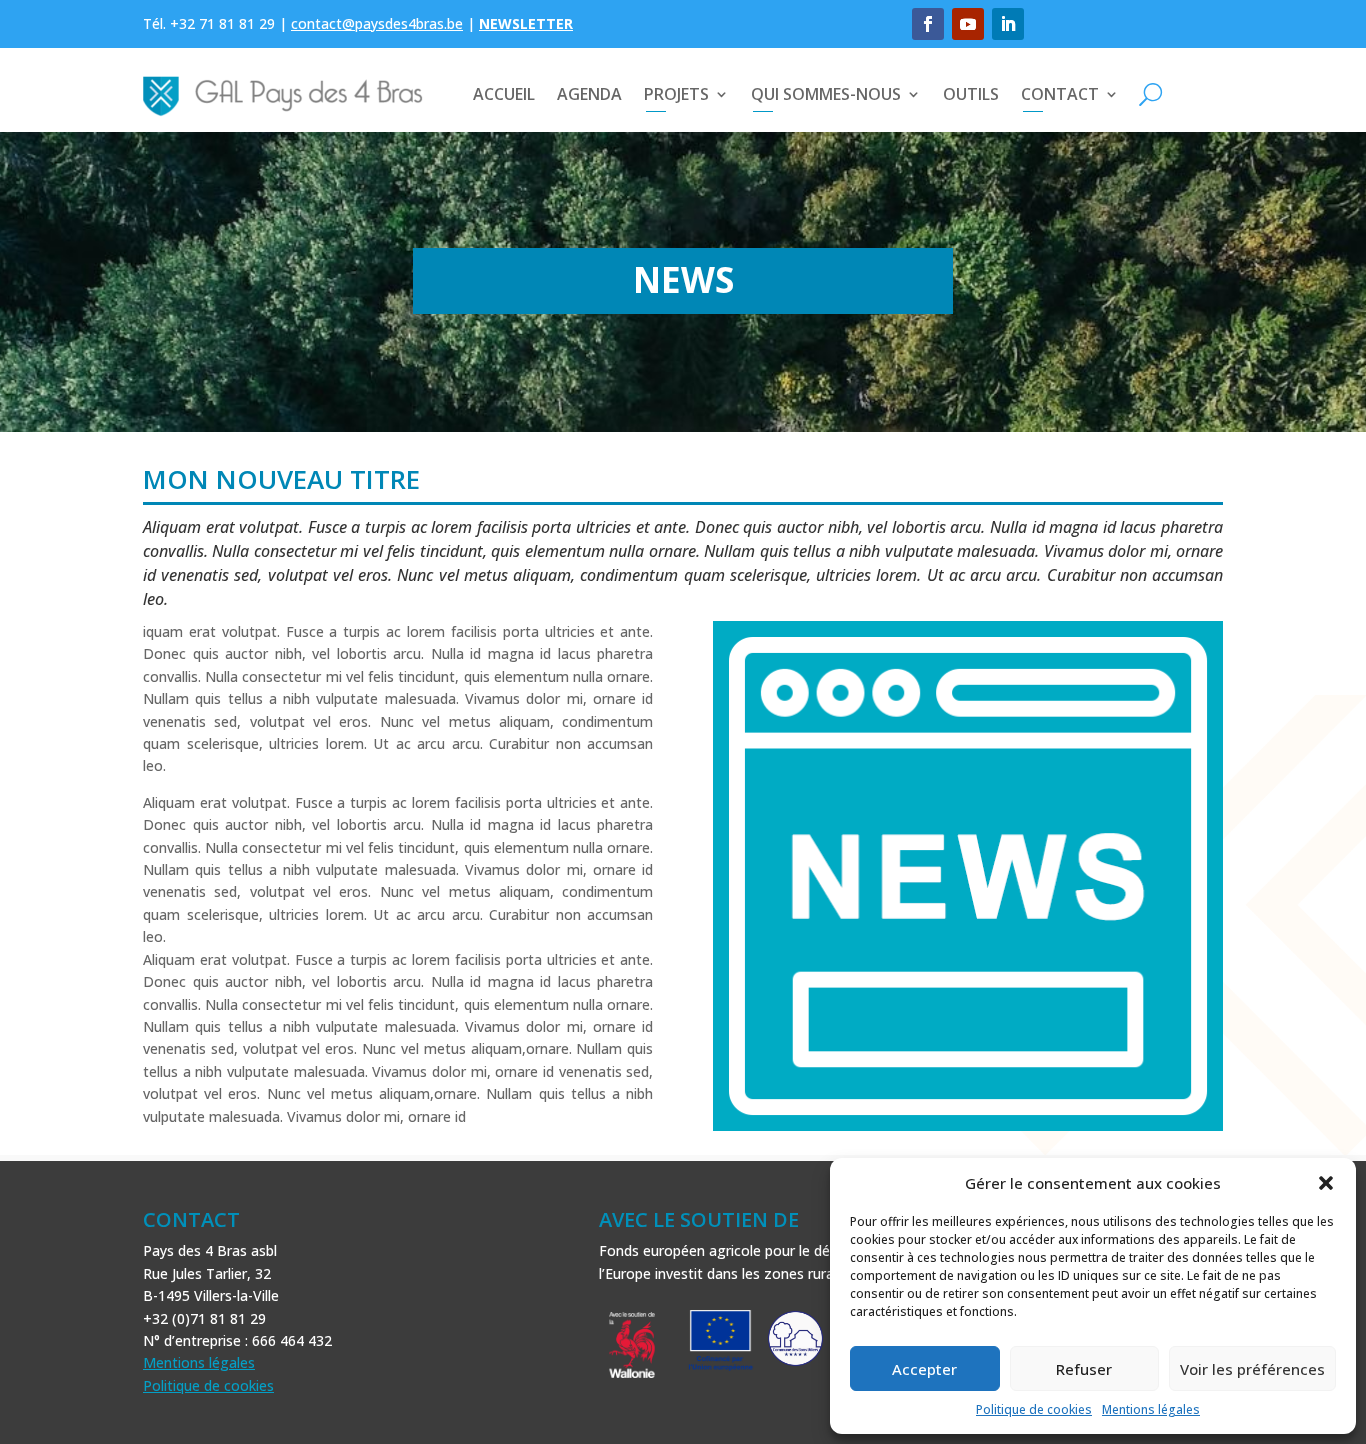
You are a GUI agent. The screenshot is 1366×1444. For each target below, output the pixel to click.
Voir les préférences (1252, 1369)
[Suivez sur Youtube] (968, 24)
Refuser (1084, 1369)
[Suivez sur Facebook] (928, 24)
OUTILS (971, 94)
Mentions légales (1151, 1409)
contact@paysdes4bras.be (377, 23)
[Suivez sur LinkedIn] (1008, 24)
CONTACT (1060, 94)
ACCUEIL (504, 94)
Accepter (924, 1369)
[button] (1326, 1183)
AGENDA (589, 94)
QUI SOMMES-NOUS (826, 94)
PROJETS (676, 94)
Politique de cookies (1034, 1409)
